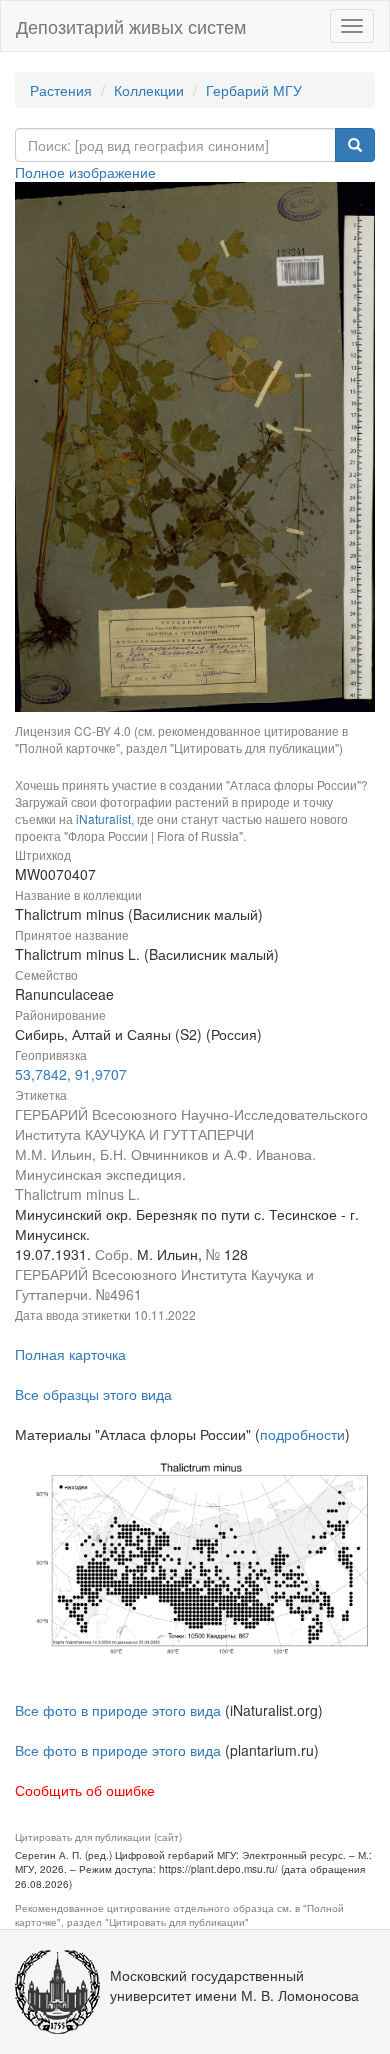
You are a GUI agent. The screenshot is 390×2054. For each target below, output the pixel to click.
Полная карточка (70, 1354)
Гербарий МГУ (254, 90)
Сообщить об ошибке (85, 1790)
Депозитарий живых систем (131, 26)
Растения (61, 90)
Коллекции (149, 90)
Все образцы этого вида (93, 1394)
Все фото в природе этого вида (118, 1710)
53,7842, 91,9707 (71, 1074)
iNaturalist (103, 818)
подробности (302, 1434)
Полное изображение (85, 172)
